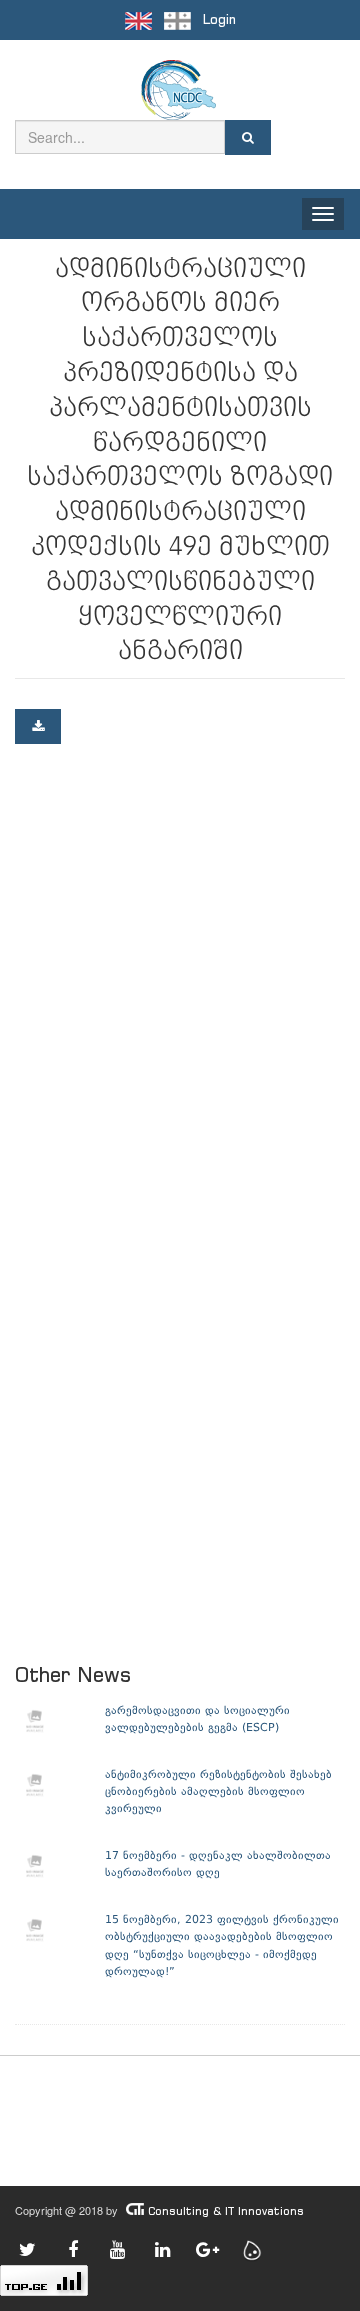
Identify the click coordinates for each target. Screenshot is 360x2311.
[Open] (38, 726)
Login (219, 19)
